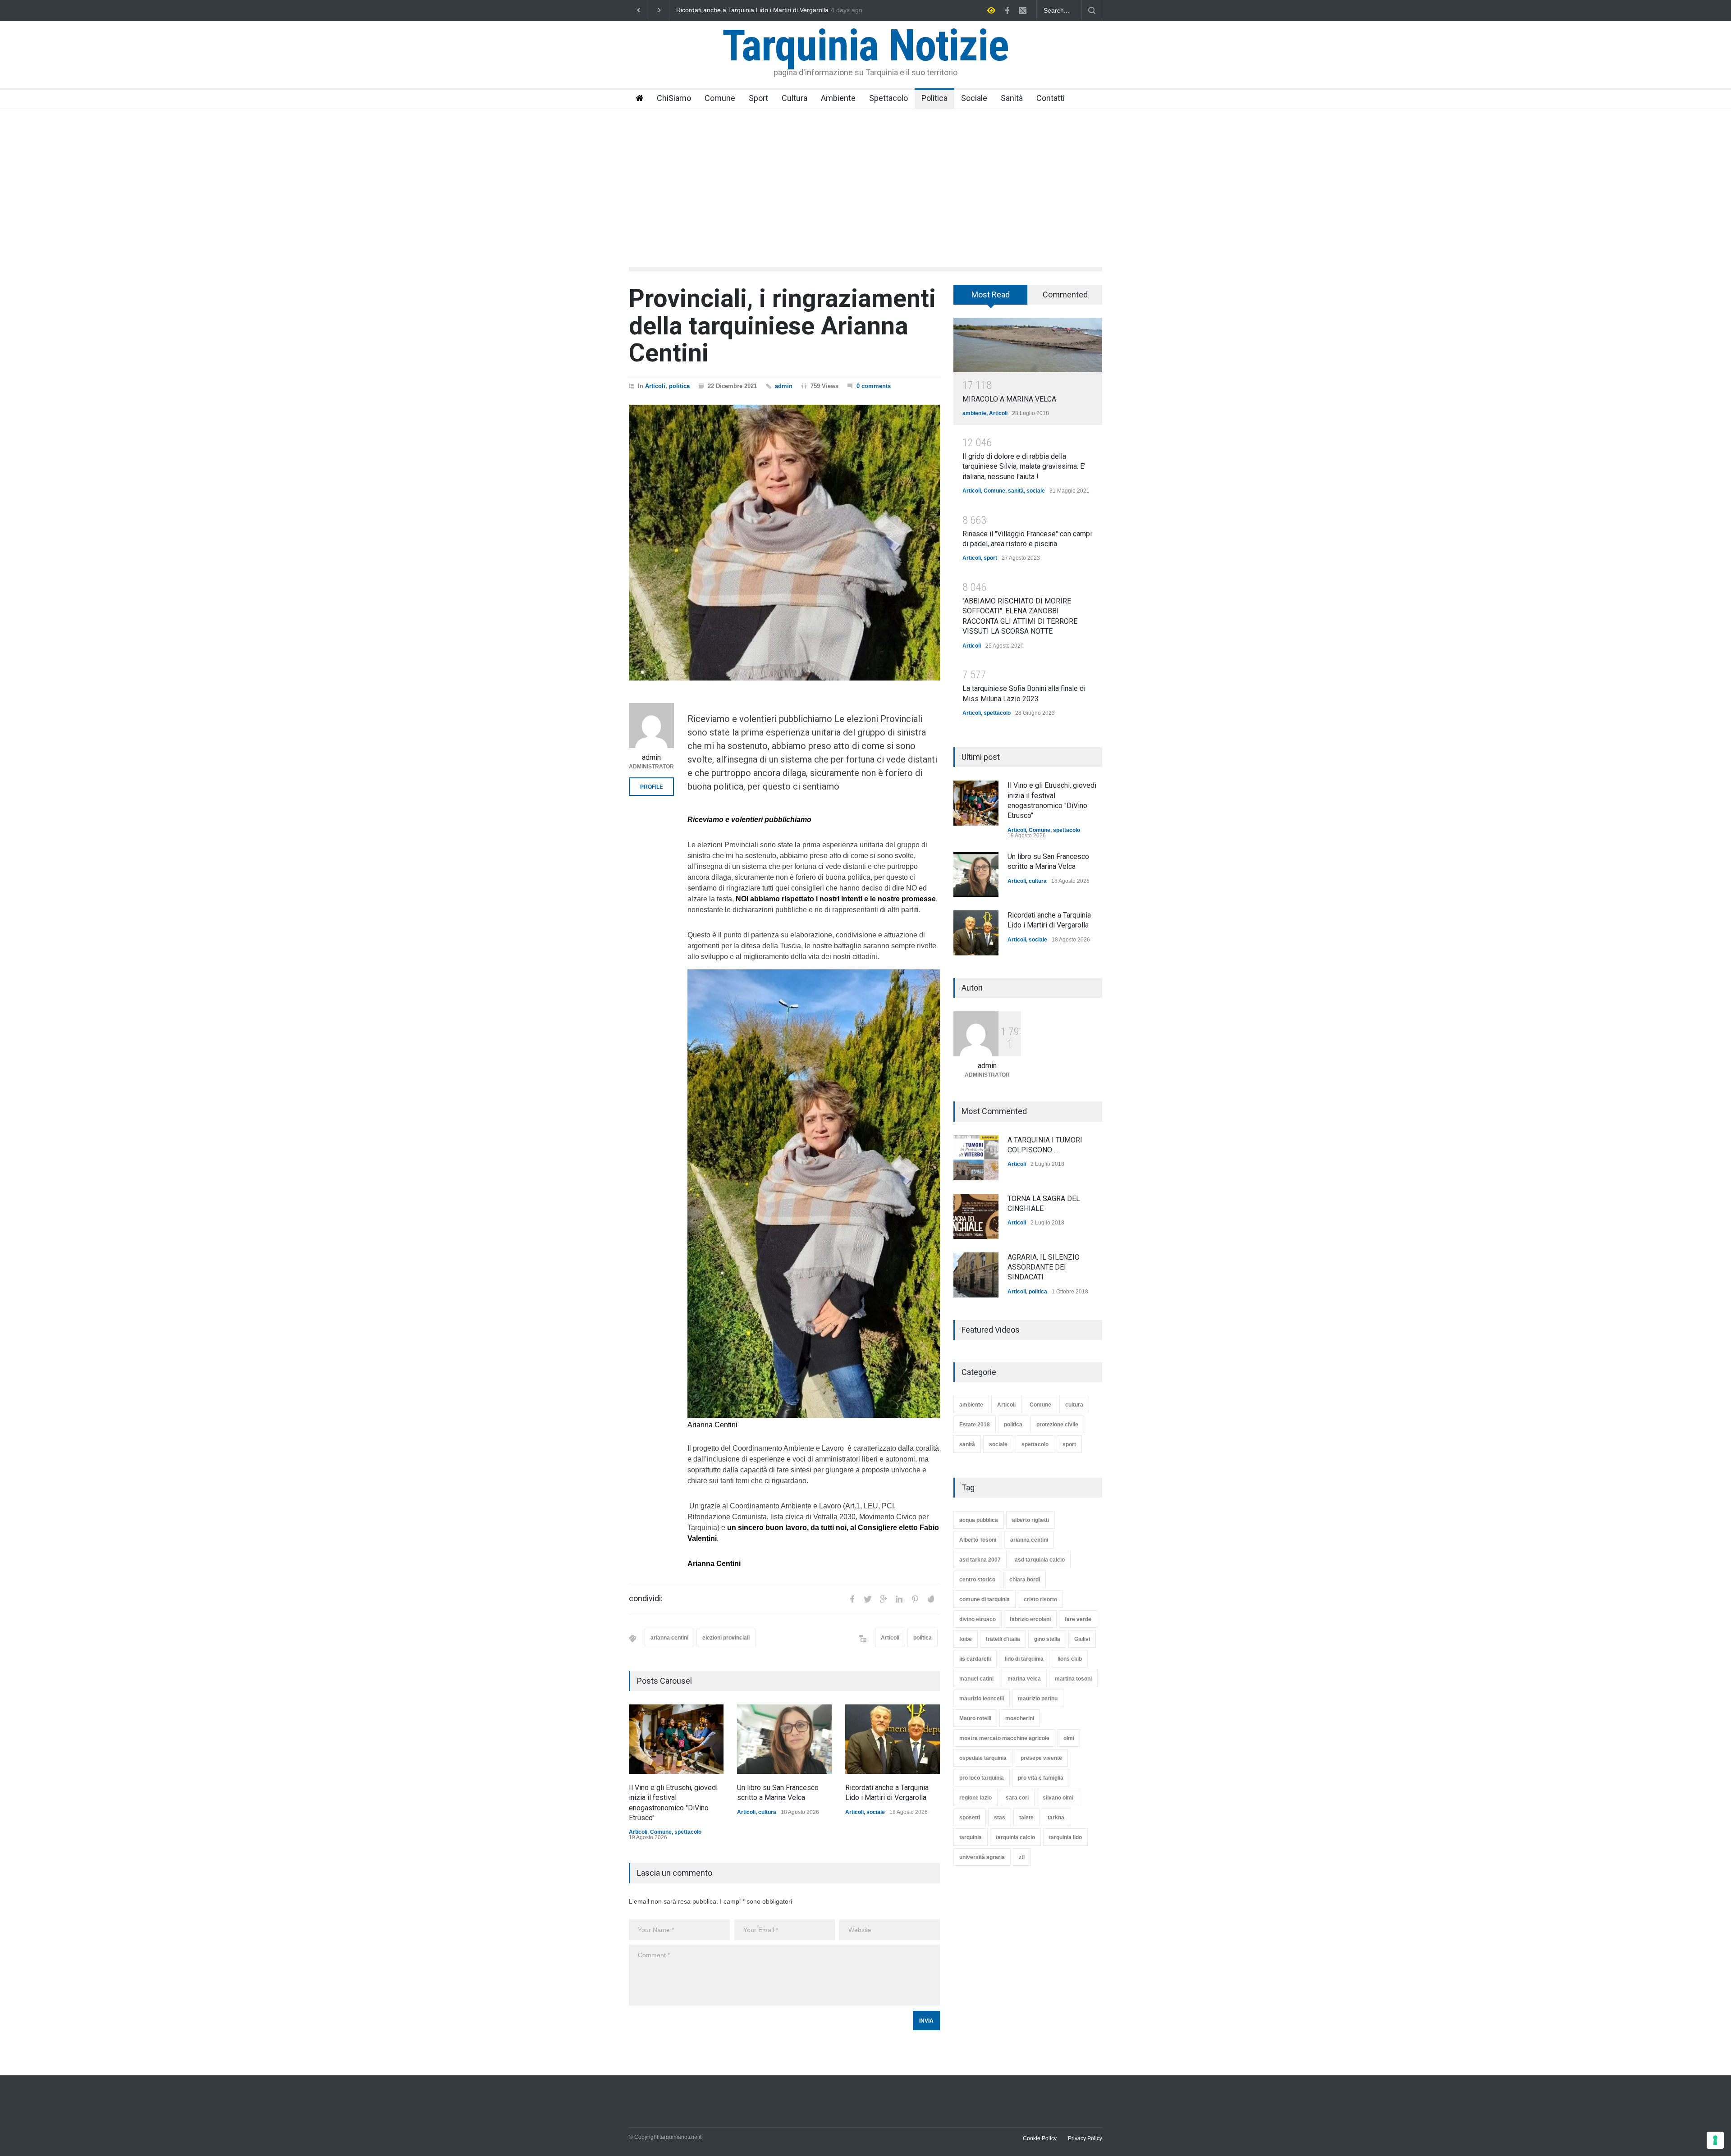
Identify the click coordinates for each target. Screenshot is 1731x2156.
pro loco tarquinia (982, 1778)
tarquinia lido (1065, 1837)
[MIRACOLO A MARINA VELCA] (1028, 345)
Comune (720, 98)
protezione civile (1057, 1425)
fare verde (1078, 1619)
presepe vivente (1041, 1758)
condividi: (646, 1599)
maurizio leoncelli (982, 1699)
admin (784, 386)
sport (990, 558)
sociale (876, 1812)
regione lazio (975, 1798)
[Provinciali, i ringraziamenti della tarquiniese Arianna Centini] (784, 543)
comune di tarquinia (985, 1599)
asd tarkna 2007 (980, 1560)
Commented (1065, 295)
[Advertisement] (865, 177)
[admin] (651, 726)
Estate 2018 (975, 1425)
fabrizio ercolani (1030, 1619)
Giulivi (1082, 1639)
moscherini (1020, 1718)
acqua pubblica (979, 1520)
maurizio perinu (1038, 1699)
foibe (966, 1639)
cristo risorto (1040, 1599)
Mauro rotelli (975, 1718)
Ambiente (838, 98)
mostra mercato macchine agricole (1004, 1738)
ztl (1022, 1857)
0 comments (874, 386)
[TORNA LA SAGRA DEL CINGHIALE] (976, 1216)
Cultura (795, 98)
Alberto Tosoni (978, 1540)
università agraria (982, 1857)
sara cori (1017, 1798)
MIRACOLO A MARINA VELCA (1009, 399)
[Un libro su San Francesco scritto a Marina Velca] (784, 1739)
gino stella (1047, 1639)
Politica (934, 98)
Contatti (1051, 98)
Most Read (991, 295)
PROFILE (652, 787)
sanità (1016, 491)
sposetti (970, 1818)
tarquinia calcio (1015, 1837)
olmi (1069, 1738)
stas (1000, 1818)
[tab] (991, 298)
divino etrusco (978, 1619)
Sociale (974, 98)
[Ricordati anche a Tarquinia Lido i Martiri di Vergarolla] (893, 1739)
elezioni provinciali (726, 1638)
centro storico (977, 1580)
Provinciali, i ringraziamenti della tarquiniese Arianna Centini (782, 326)
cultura (767, 1812)
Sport (758, 98)
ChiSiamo (674, 98)
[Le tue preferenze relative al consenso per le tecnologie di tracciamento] (1715, 2140)
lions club (1070, 1659)
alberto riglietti (1030, 1520)
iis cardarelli (975, 1659)
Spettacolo (888, 98)
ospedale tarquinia (983, 1758)
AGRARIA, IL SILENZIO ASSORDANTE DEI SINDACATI (1044, 1267)
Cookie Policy (1040, 2138)
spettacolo (688, 1832)
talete (1026, 1818)
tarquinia (971, 1837)
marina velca (1024, 1679)
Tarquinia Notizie (865, 46)
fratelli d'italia (1003, 1639)
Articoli (655, 386)
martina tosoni (1073, 1679)
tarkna (1056, 1818)
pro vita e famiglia (1041, 1778)
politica (679, 386)
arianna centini (669, 1638)
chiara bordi (1025, 1580)
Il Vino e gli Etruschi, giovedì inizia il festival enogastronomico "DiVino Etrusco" (763, 10)
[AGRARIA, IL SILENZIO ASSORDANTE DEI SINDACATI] (976, 1275)
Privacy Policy (1085, 2138)
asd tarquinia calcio (1040, 1560)
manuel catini (976, 1679)
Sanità (1012, 98)
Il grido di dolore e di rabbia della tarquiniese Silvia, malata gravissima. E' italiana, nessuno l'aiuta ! (1024, 466)
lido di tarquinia (1024, 1659)
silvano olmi (1058, 1798)
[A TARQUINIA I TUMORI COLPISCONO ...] (976, 1158)
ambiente (974, 413)
